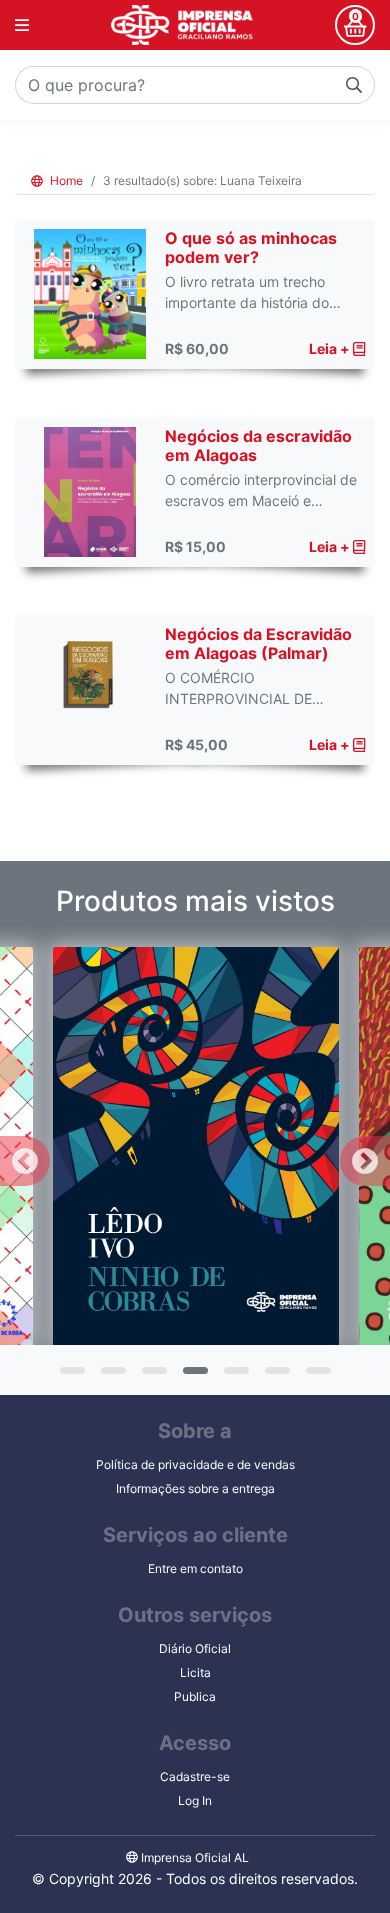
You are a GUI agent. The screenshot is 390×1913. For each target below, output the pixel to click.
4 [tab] (193, 1377)
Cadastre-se (195, 1776)
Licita (195, 1672)
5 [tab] (234, 1377)
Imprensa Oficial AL (193, 1857)
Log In (195, 1800)
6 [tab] (275, 1377)
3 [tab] (152, 1377)
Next (365, 1161)
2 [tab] (111, 1377)
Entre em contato (195, 1568)
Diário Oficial (195, 1648)
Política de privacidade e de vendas (195, 1464)
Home (65, 180)
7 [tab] (316, 1377)
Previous (25, 1161)
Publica (195, 1696)
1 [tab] (70, 1377)
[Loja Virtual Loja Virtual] (182, 25)
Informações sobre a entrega (195, 1488)
